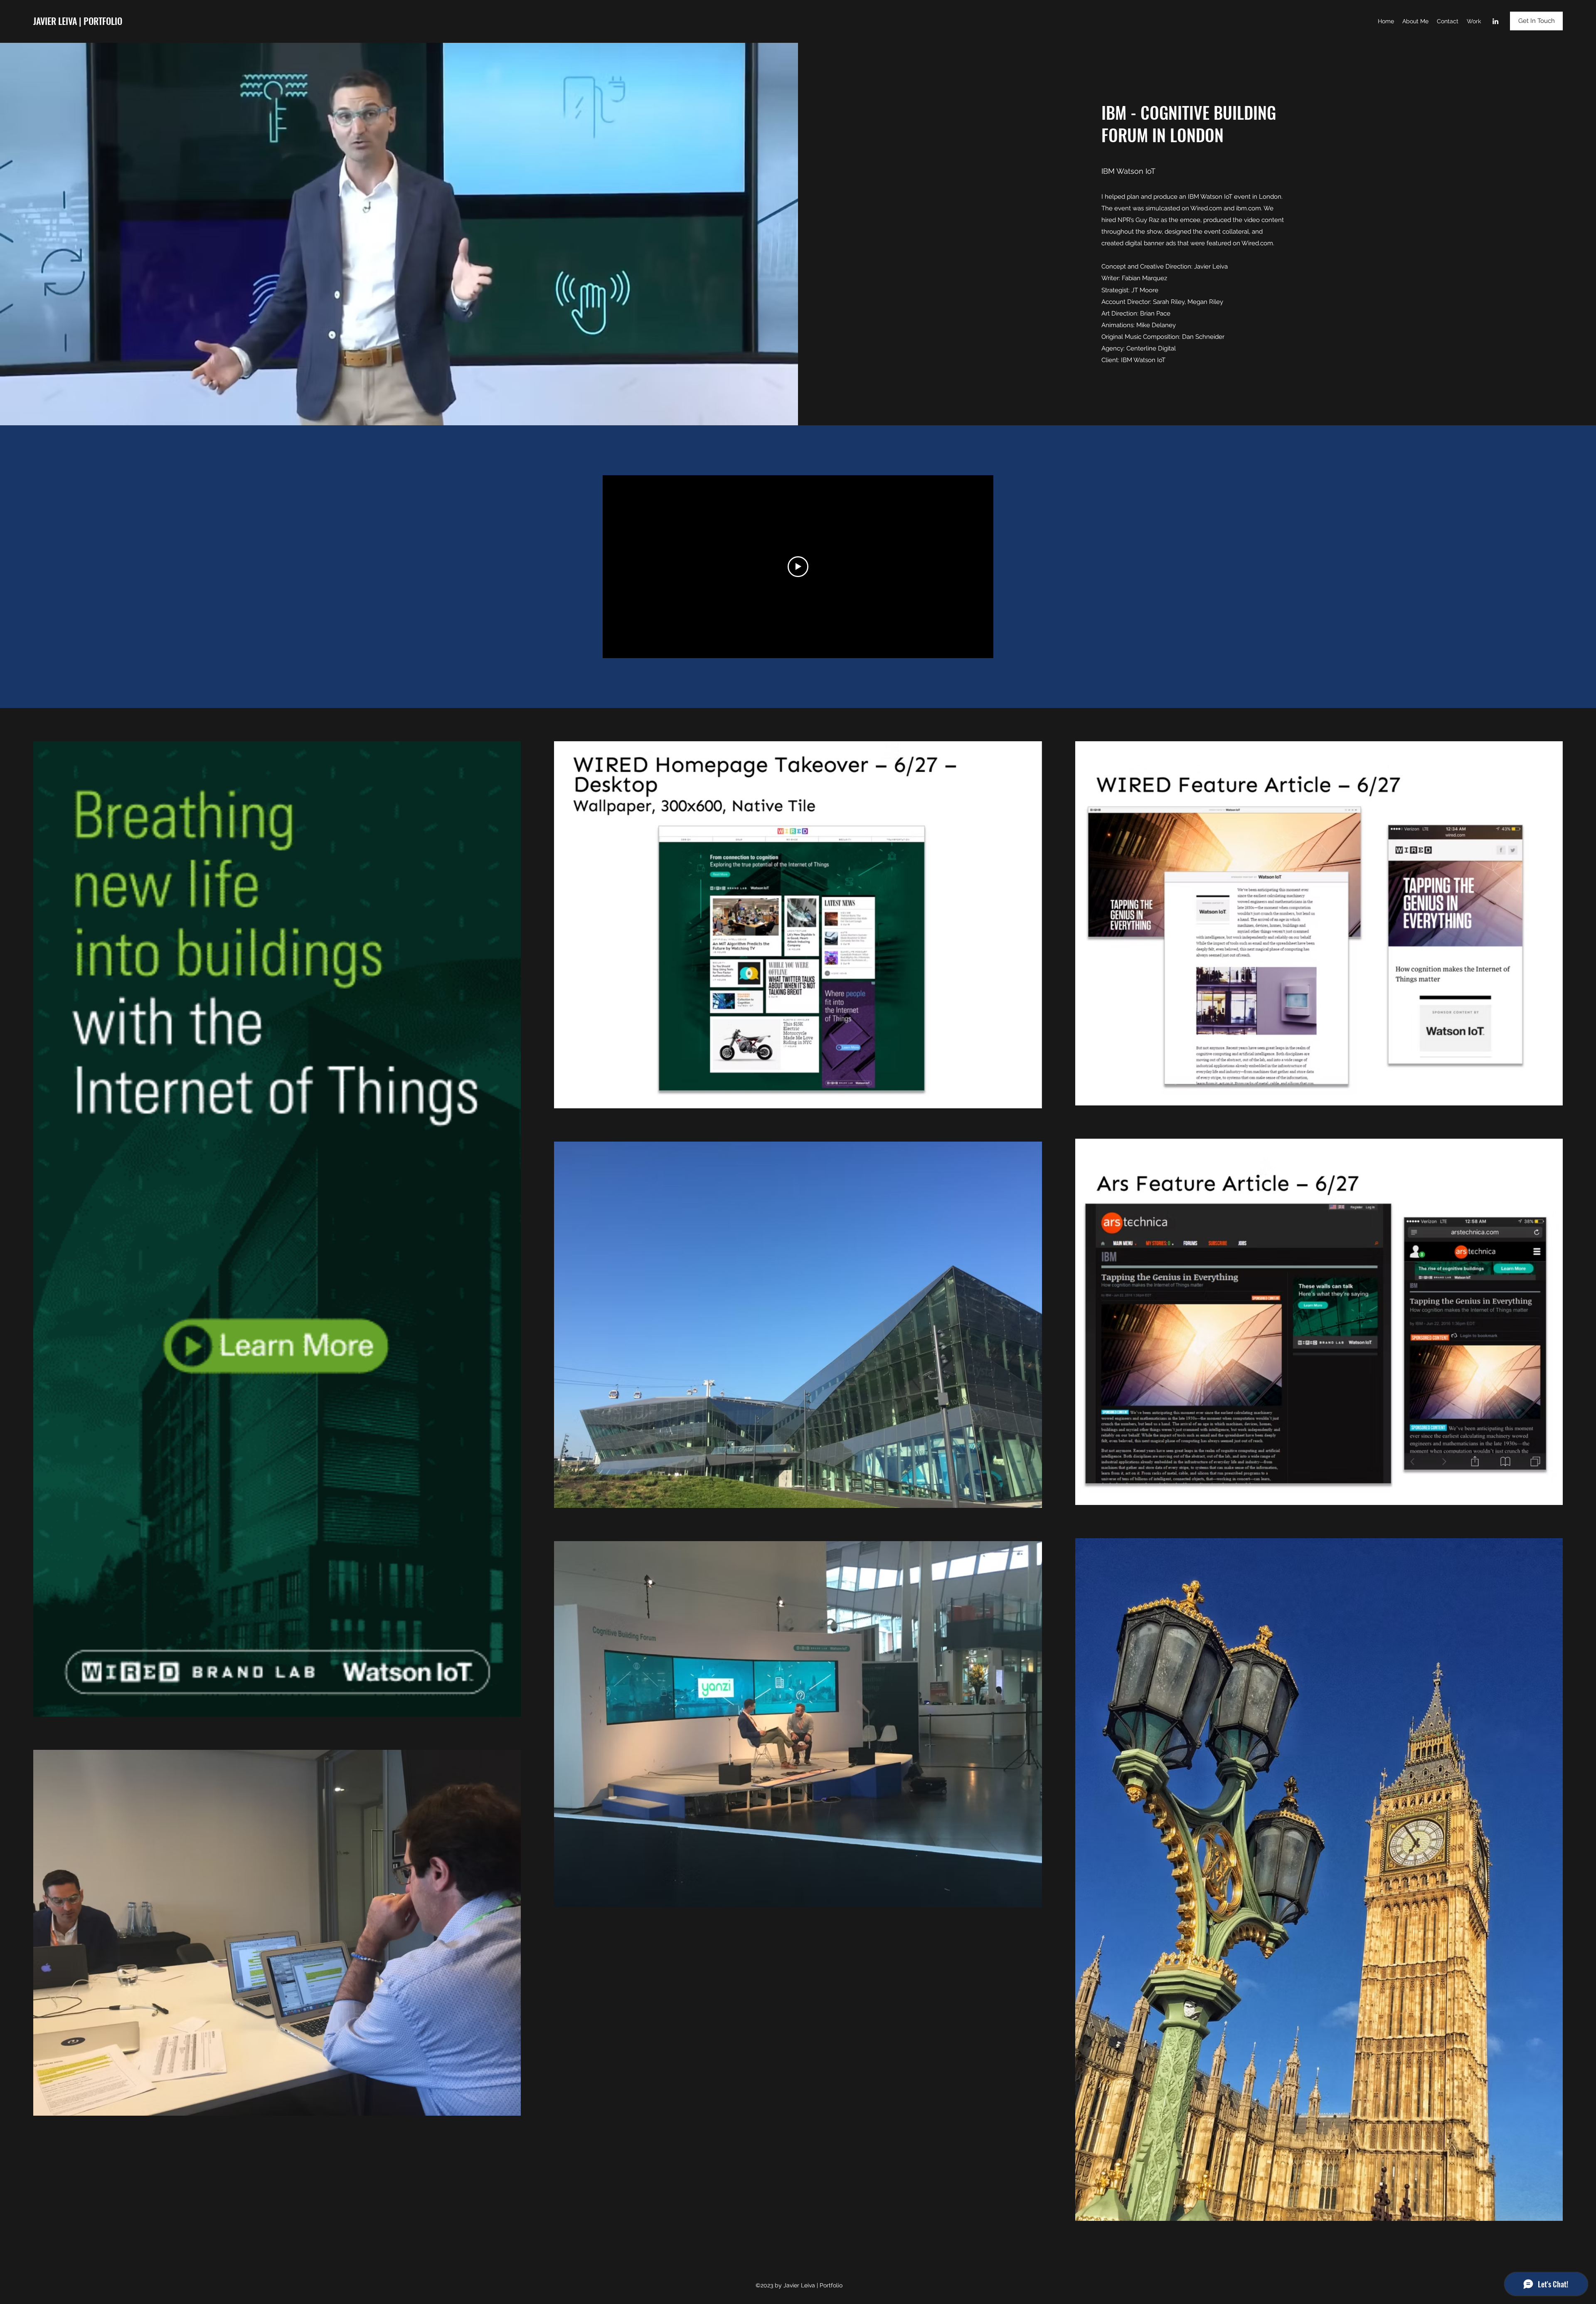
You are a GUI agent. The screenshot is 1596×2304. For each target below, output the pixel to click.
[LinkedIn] (1495, 21)
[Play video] (798, 567)
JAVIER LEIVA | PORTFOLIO (78, 21)
